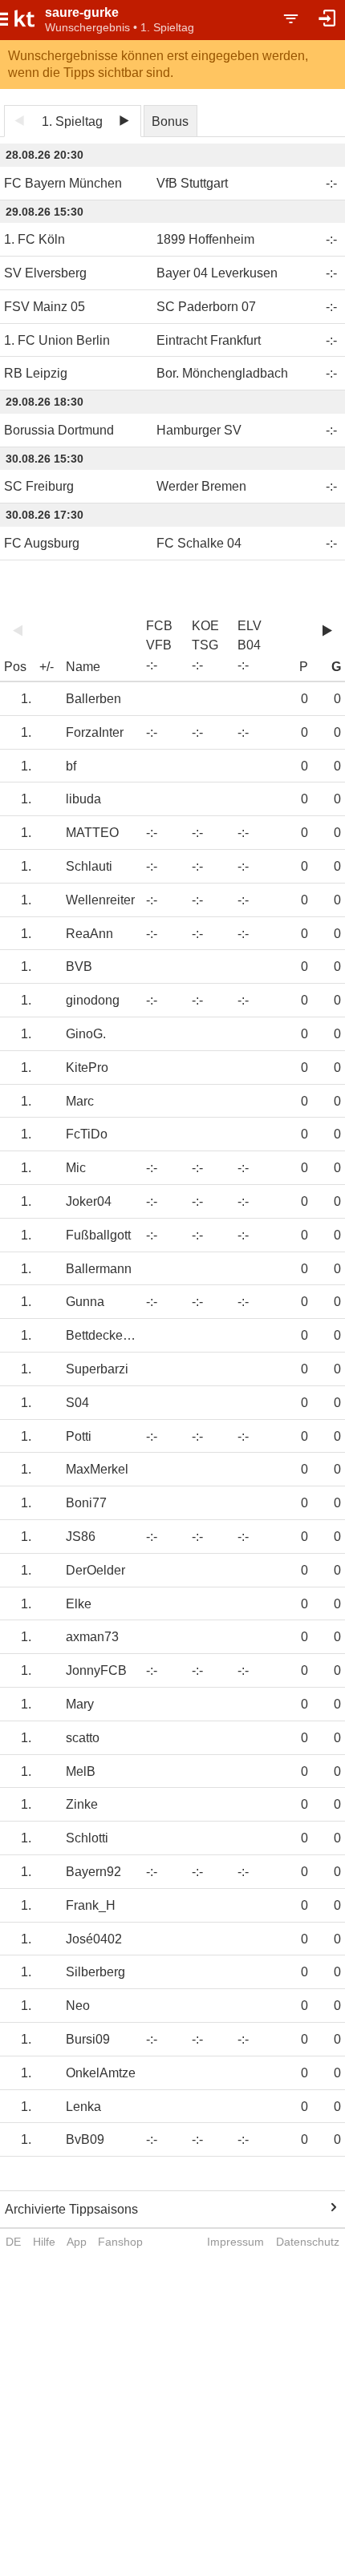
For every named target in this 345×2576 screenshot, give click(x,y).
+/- (47, 667)
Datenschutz (308, 2242)
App (77, 2242)
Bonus (170, 121)
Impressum (235, 2242)
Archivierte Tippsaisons (71, 2209)
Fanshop (120, 2242)
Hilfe (44, 2242)
